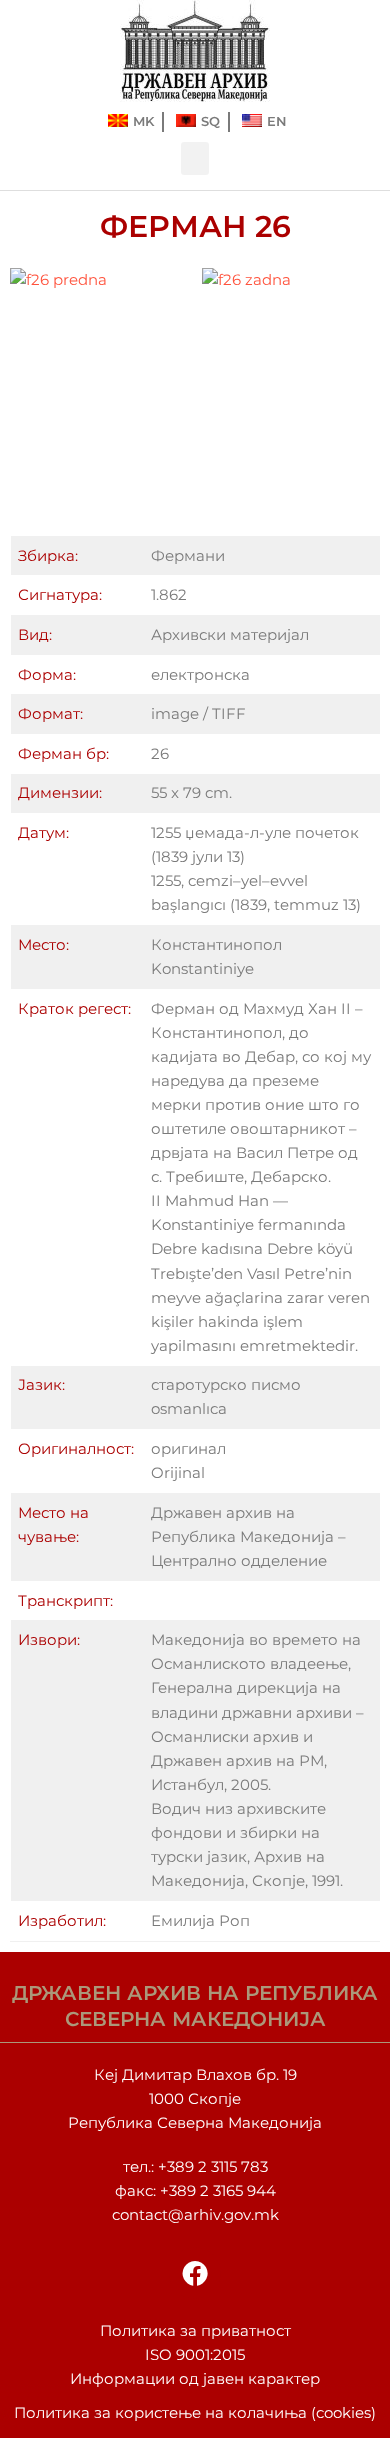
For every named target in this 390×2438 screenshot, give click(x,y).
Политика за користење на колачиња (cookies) (195, 2413)
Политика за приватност (195, 2331)
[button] (195, 158)
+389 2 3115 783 (213, 2167)
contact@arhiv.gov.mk (195, 2215)
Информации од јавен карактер (195, 2379)
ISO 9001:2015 (195, 2355)
